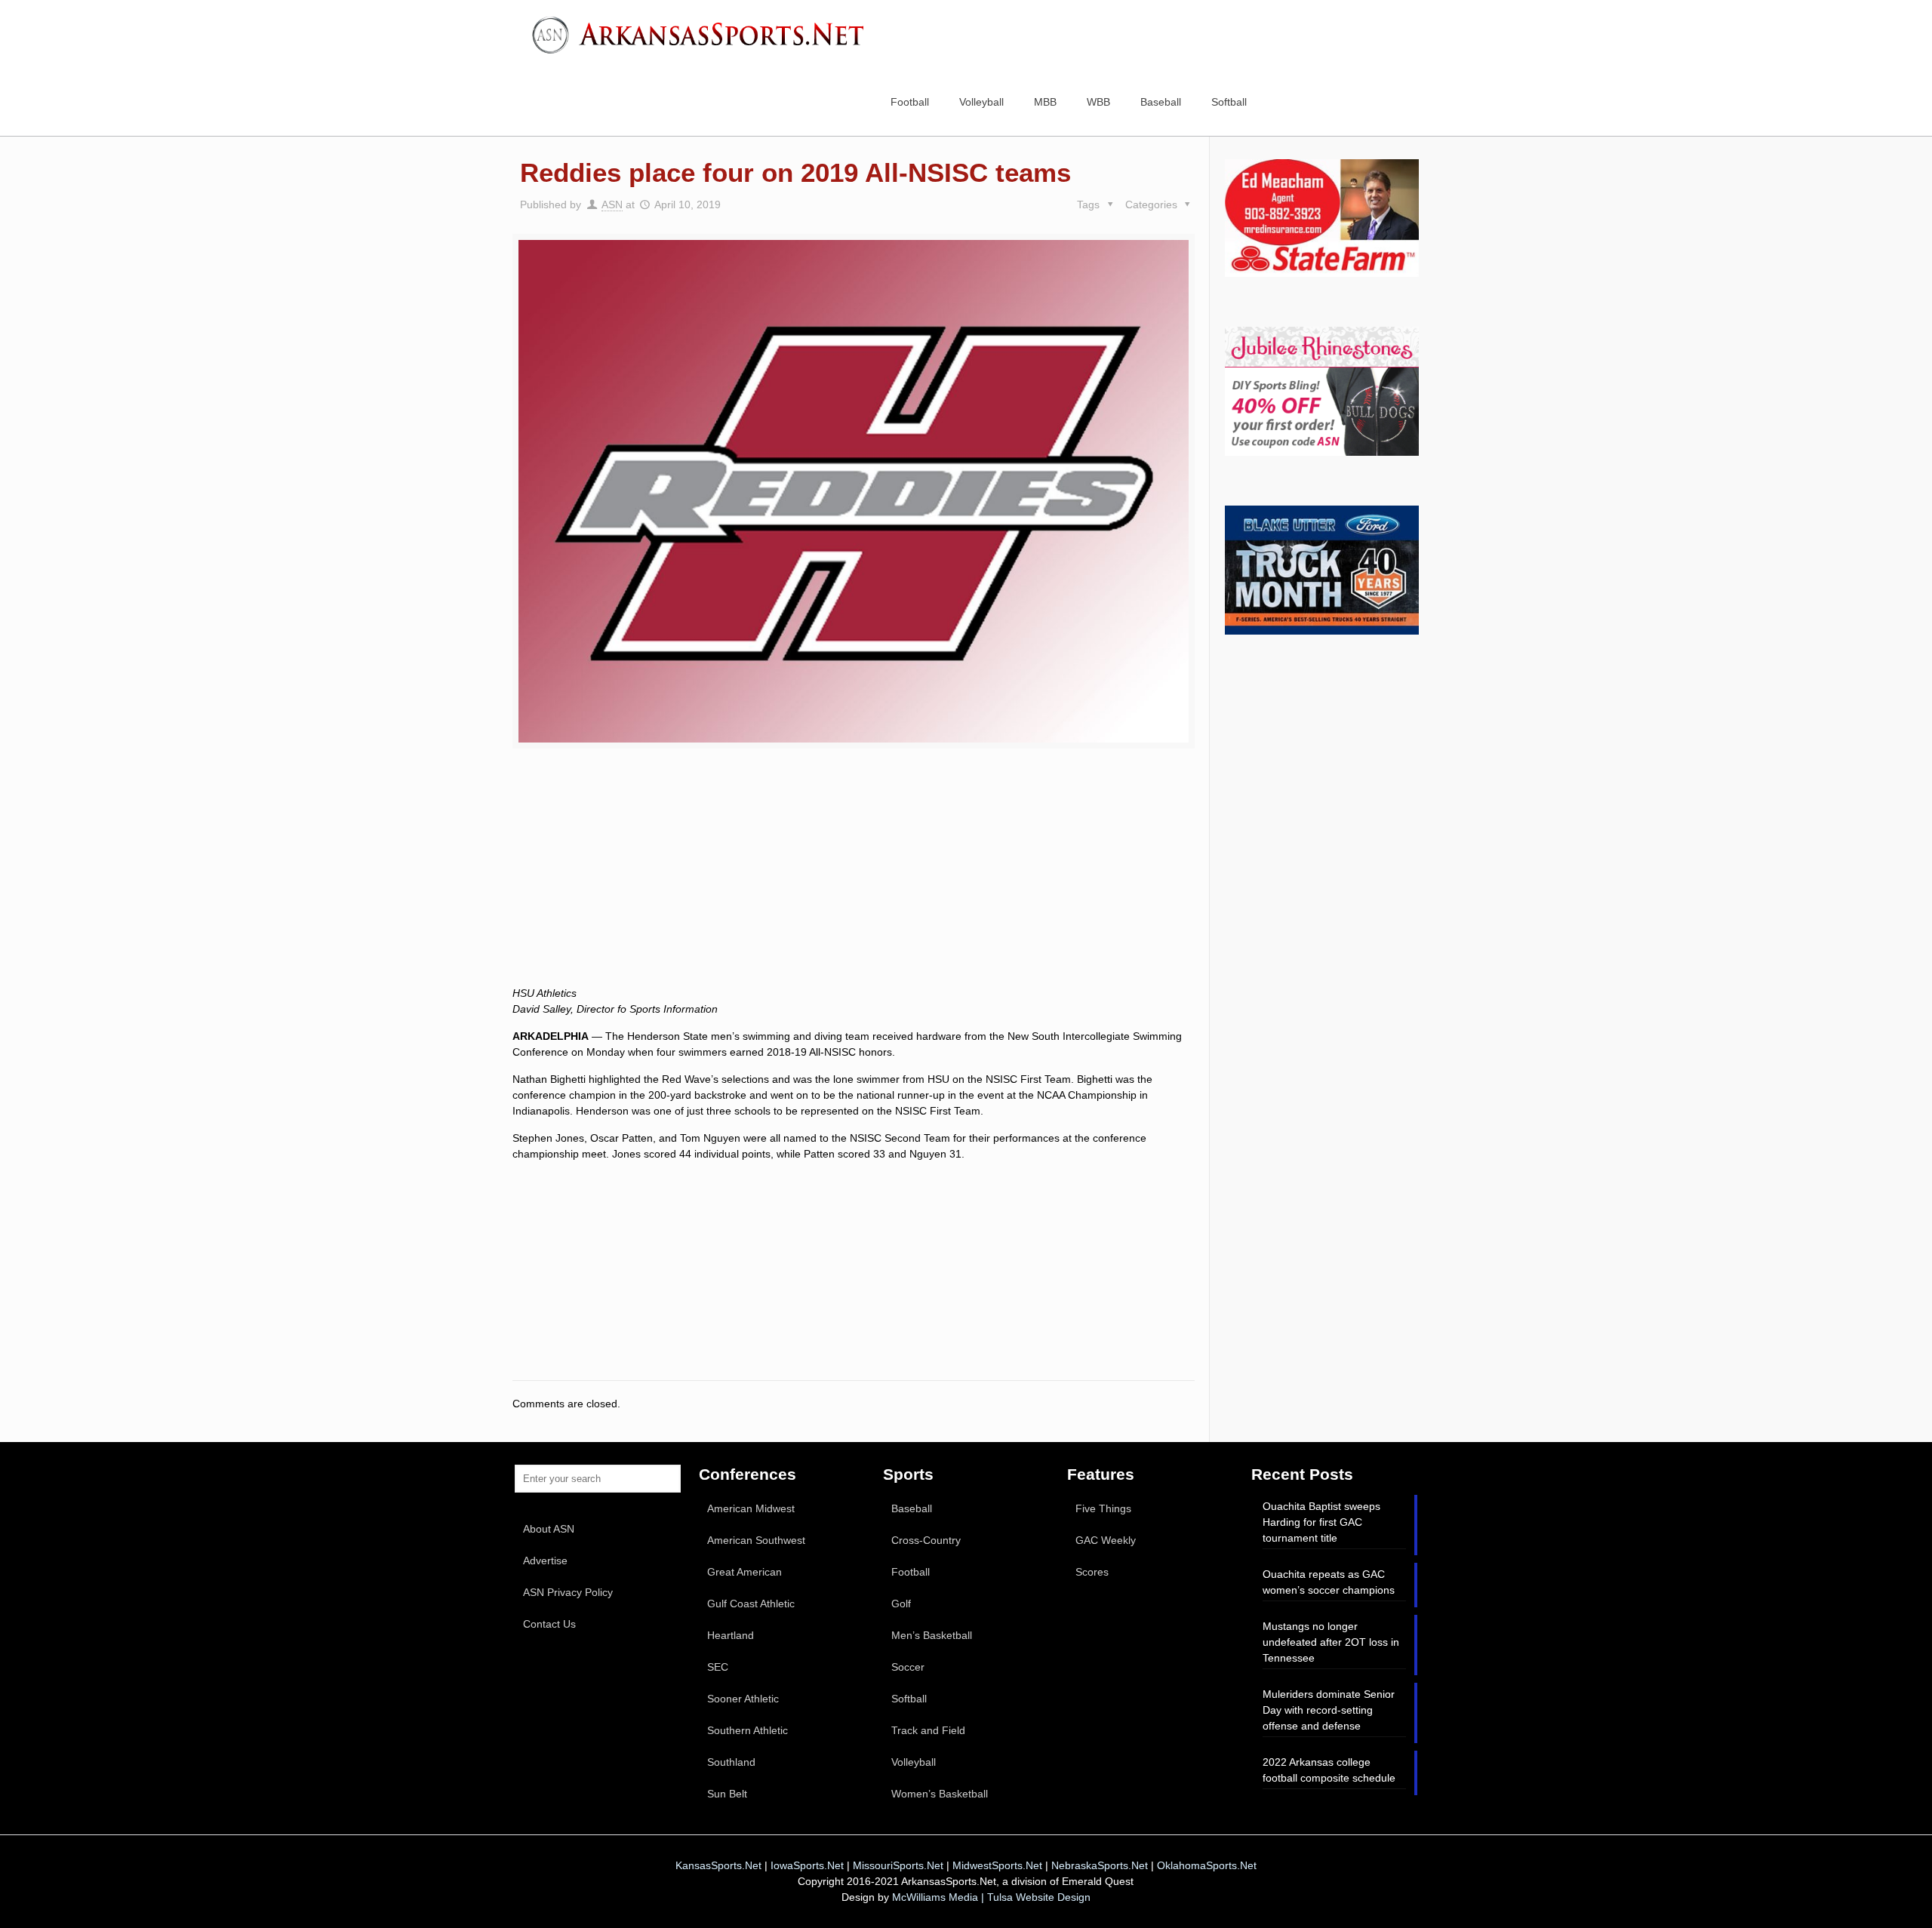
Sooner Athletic (743, 1699)
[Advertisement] (854, 884)
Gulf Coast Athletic (751, 1604)
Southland (731, 1762)
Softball (909, 1699)
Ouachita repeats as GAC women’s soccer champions (1329, 1582)
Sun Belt (727, 1794)
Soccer (908, 1667)
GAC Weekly (1106, 1540)
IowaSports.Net (807, 1865)
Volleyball (914, 1762)
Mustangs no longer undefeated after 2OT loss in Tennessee (1331, 1642)
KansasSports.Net (718, 1865)
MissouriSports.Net (898, 1865)
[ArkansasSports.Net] (703, 34)
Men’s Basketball (932, 1635)
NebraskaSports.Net (1100, 1865)
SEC (718, 1667)
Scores (1092, 1572)
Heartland (731, 1635)
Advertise (545, 1561)
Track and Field (928, 1730)
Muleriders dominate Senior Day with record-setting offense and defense (1329, 1710)
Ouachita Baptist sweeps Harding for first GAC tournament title (1321, 1522)
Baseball (912, 1508)
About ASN (549, 1529)
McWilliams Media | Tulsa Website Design (991, 1897)
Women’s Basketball (940, 1794)
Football (911, 1572)
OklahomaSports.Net (1207, 1865)
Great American (744, 1572)
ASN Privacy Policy (568, 1592)
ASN (612, 204)
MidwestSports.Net (997, 1865)
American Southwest (756, 1540)
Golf (901, 1604)
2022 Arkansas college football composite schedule (1329, 1770)
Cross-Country (926, 1540)
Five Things (1103, 1508)
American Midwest (751, 1508)
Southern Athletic (748, 1730)
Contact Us (549, 1624)
